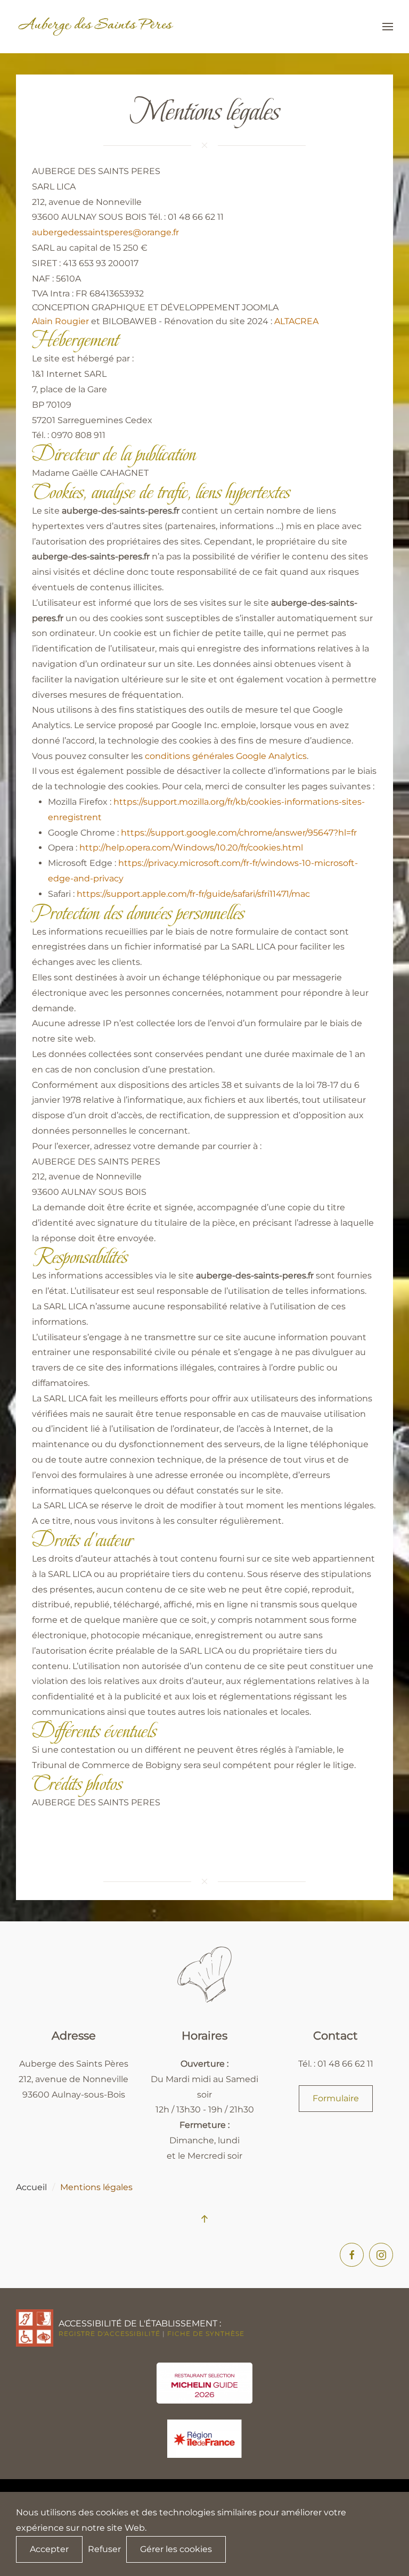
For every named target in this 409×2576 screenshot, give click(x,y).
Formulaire (336, 2098)
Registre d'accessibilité (109, 2334)
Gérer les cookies (176, 2549)
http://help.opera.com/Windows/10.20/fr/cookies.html (191, 848)
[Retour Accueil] (96, 27)
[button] (388, 27)
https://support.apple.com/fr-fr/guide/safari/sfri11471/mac (193, 894)
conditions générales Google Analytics (226, 756)
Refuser (104, 2549)
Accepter (49, 2549)
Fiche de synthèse (206, 2334)
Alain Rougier (60, 321)
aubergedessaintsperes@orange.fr (105, 232)
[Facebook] (352, 2255)
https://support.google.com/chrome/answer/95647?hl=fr (239, 833)
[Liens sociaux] (381, 2255)
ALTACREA (296, 321)
